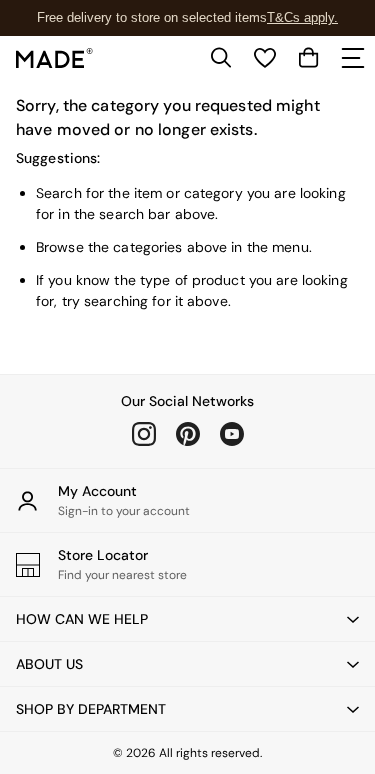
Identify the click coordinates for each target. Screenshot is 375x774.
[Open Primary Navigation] (353, 58)
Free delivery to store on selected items (152, 17)
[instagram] (144, 434)
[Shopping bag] (309, 58)
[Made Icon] (54, 58)
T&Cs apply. (302, 17)
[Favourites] (265, 58)
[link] (221, 58)
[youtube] (232, 434)
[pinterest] (188, 434)
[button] (187, 619)
